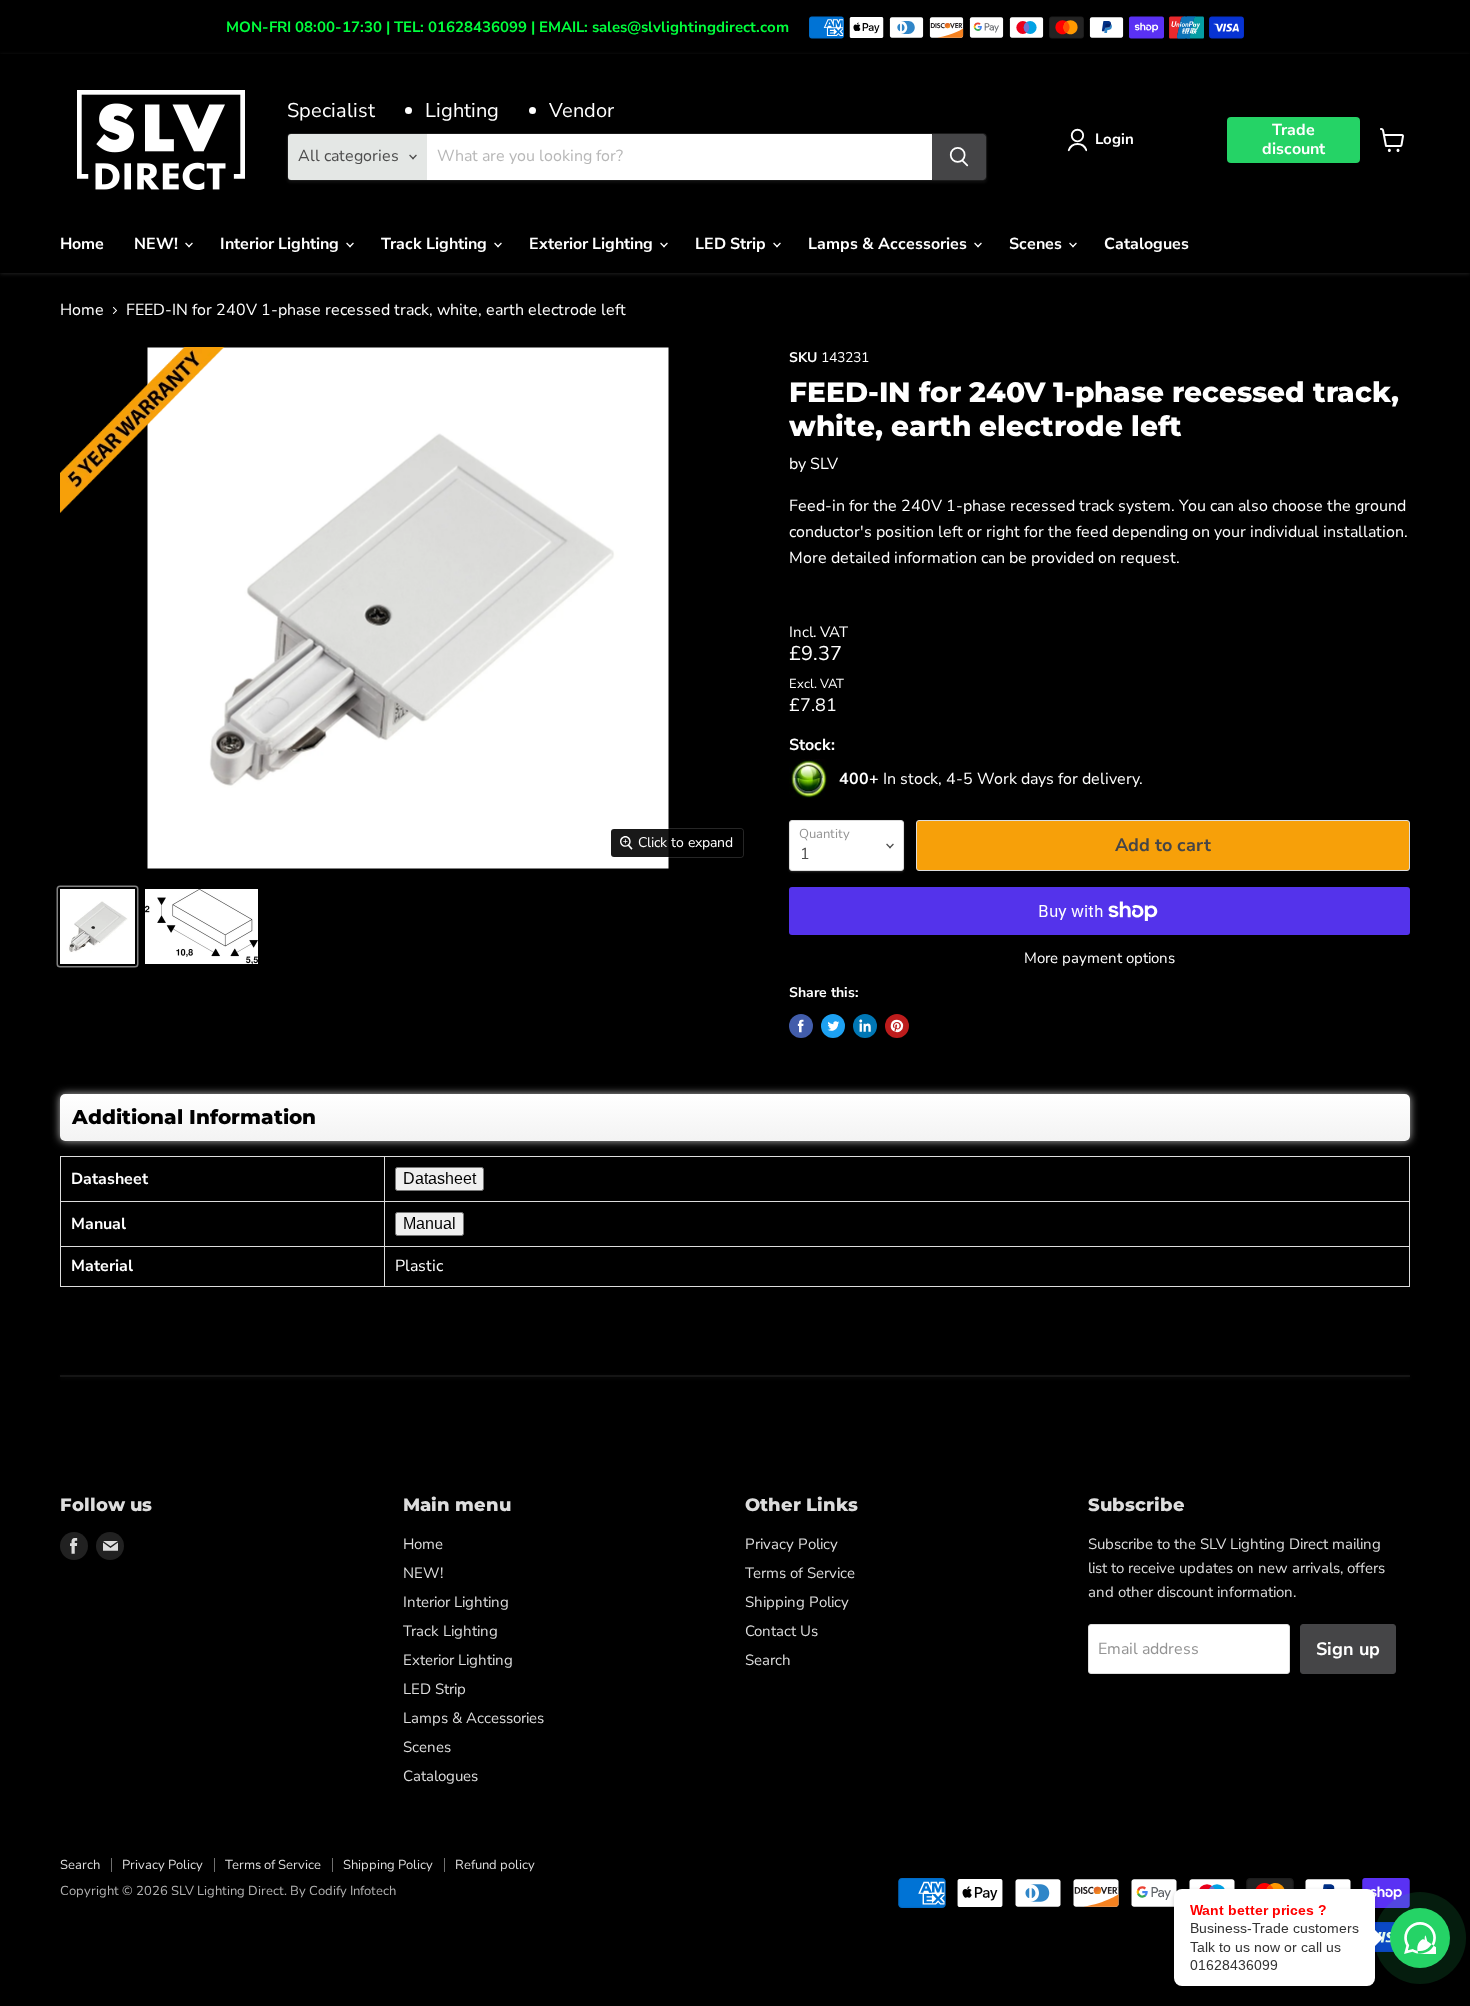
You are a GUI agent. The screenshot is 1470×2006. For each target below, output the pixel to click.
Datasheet (439, 1178)
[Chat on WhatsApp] (1420, 1938)
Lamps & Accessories (889, 244)
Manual (429, 1223)
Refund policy (495, 1865)
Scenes (1037, 244)
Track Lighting (436, 244)
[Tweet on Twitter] (833, 1026)
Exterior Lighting (593, 244)
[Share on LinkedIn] (865, 1026)
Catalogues (1146, 244)
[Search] (959, 157)
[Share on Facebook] (801, 1026)
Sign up (1348, 1649)
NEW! (158, 244)
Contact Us (781, 1631)
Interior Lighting (281, 244)
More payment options (1099, 958)
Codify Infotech (352, 1891)
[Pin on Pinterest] (897, 1026)
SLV (824, 464)
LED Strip (732, 244)
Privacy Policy (791, 1544)
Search (768, 1660)
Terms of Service (800, 1573)
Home (82, 244)
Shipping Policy (797, 1602)
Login (1114, 139)
